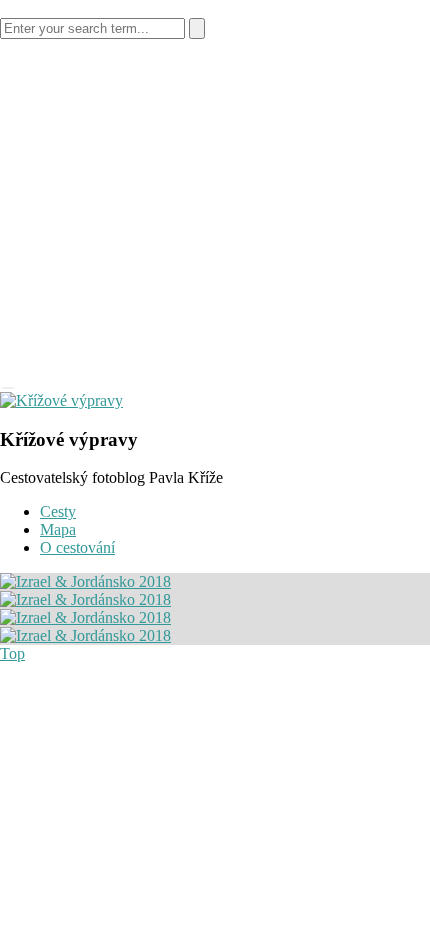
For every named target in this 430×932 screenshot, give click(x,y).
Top (12, 653)
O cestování (77, 547)
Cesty (58, 511)
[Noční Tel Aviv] (85, 581)
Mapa (58, 529)
